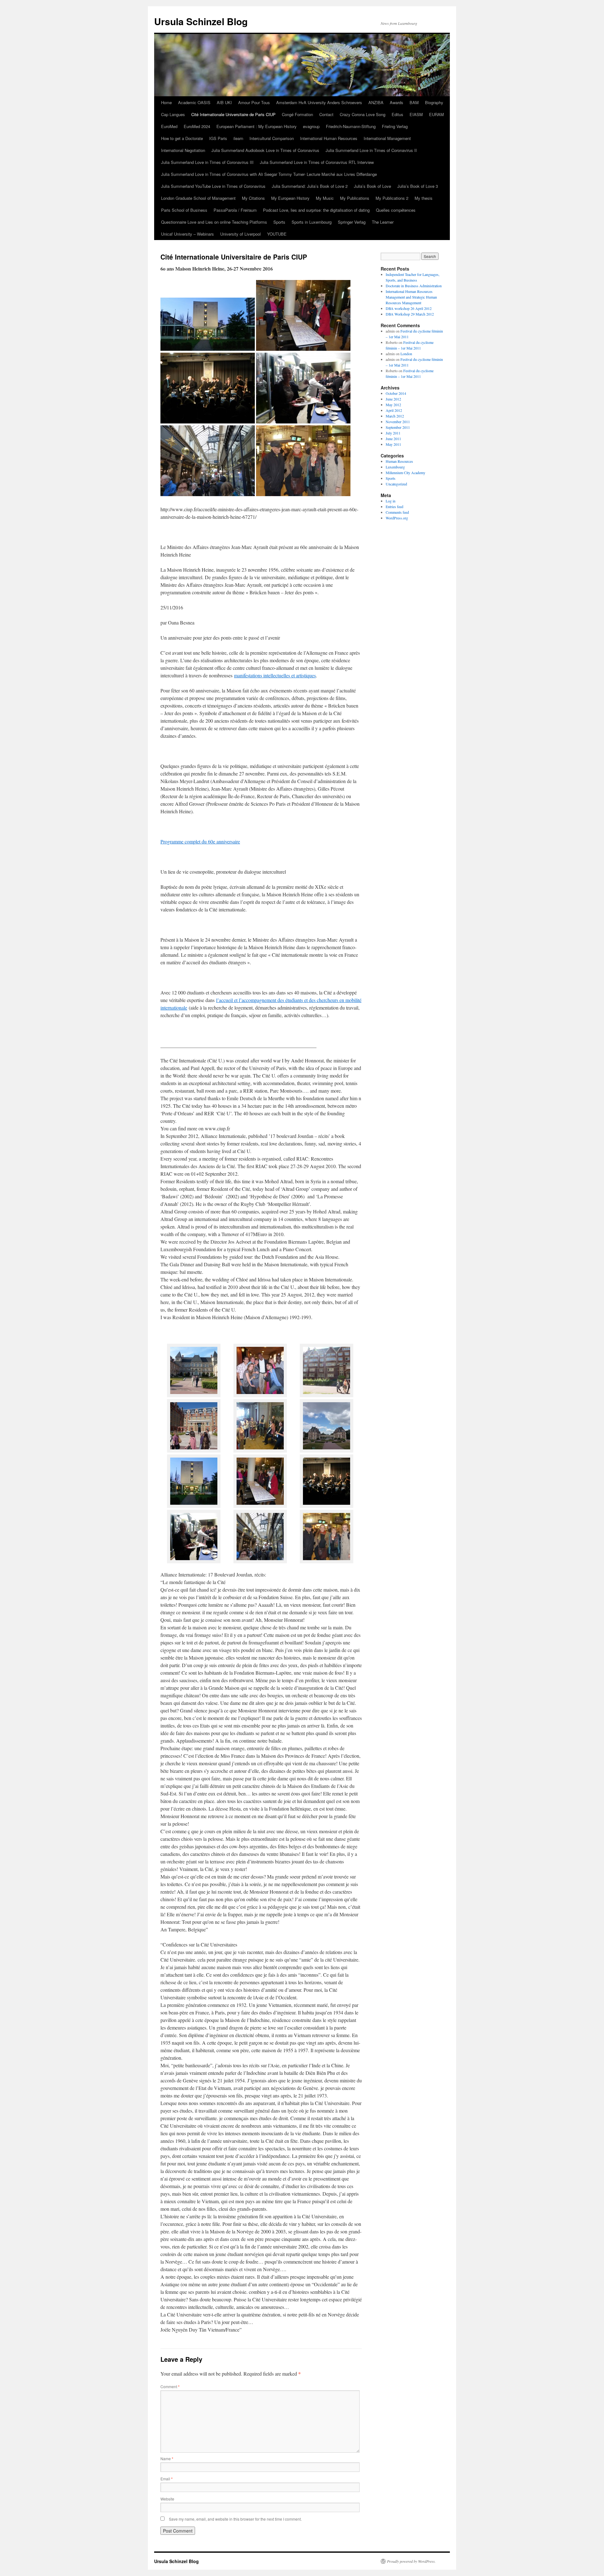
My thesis (424, 198)
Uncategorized (396, 484)
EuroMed (169, 126)
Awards (397, 102)
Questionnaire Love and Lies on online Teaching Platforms (214, 222)
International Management (387, 138)
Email (167, 2479)
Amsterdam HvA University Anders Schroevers (319, 102)
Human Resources (399, 461)
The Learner (383, 222)
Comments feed (397, 512)
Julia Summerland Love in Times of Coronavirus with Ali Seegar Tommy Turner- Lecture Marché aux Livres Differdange (269, 174)
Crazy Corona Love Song (363, 114)
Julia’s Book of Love (372, 186)
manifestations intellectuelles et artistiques (275, 675)
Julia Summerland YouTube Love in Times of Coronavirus (213, 186)
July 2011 (393, 433)
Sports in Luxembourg (312, 222)
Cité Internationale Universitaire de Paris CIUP (233, 114)
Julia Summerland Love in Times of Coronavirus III (207, 162)
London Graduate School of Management (198, 198)
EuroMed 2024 (197, 126)
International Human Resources (329, 138)
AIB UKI (224, 102)
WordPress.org (397, 518)
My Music (325, 198)
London (406, 354)
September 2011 (398, 427)
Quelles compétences (396, 210)
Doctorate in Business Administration (414, 286)
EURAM (436, 114)
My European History (290, 198)
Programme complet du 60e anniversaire (200, 841)
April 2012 (394, 410)
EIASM (416, 114)
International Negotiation (183, 150)
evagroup (311, 126)
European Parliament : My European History (257, 126)
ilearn (238, 138)
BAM (414, 102)
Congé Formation (297, 114)
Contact (326, 114)
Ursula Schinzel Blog (201, 21)
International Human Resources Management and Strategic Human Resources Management (411, 297)
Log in (391, 501)
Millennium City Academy (405, 473)
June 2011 (393, 439)
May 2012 (393, 405)
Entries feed (394, 507)
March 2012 (395, 416)
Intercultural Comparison (272, 138)
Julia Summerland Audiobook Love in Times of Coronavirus (265, 150)
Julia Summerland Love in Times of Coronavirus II (371, 150)
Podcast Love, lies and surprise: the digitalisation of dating (316, 210)
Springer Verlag (352, 222)
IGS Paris (218, 138)
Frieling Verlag (395, 126)
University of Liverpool (240, 234)
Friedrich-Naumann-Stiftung (351, 126)
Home (166, 102)
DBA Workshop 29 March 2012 (410, 314)
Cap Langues (173, 114)
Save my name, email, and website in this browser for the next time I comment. (235, 2519)
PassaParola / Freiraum (235, 210)
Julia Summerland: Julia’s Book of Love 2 (310, 186)
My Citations (253, 198)
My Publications (355, 198)
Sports (279, 222)
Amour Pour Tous (254, 102)
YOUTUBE (277, 234)
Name (167, 2458)
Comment (170, 2386)
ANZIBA (376, 102)
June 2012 (393, 399)
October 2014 (396, 393)
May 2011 (393, 444)
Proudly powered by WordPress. (411, 2561)
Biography (434, 102)
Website (167, 2499)
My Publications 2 (392, 198)
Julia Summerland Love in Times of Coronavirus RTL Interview (317, 162)
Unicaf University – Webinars (187, 234)
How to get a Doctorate (182, 138)
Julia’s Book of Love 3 (418, 186)
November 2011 (398, 422)
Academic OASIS (194, 102)
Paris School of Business (184, 210)
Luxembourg (395, 467)
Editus (397, 114)
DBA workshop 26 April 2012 (409, 308)
